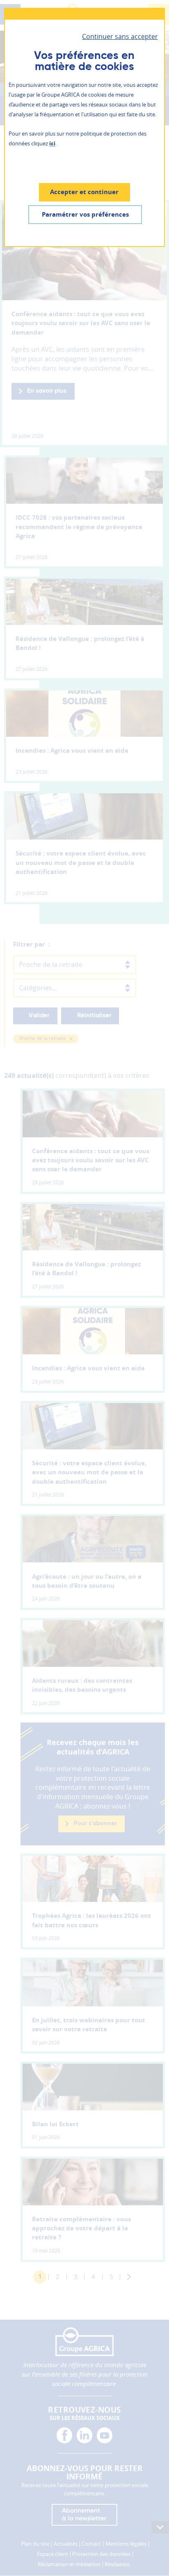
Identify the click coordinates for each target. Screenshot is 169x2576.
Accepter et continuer (84, 192)
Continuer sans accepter (120, 36)
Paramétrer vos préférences (85, 214)
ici (52, 143)
